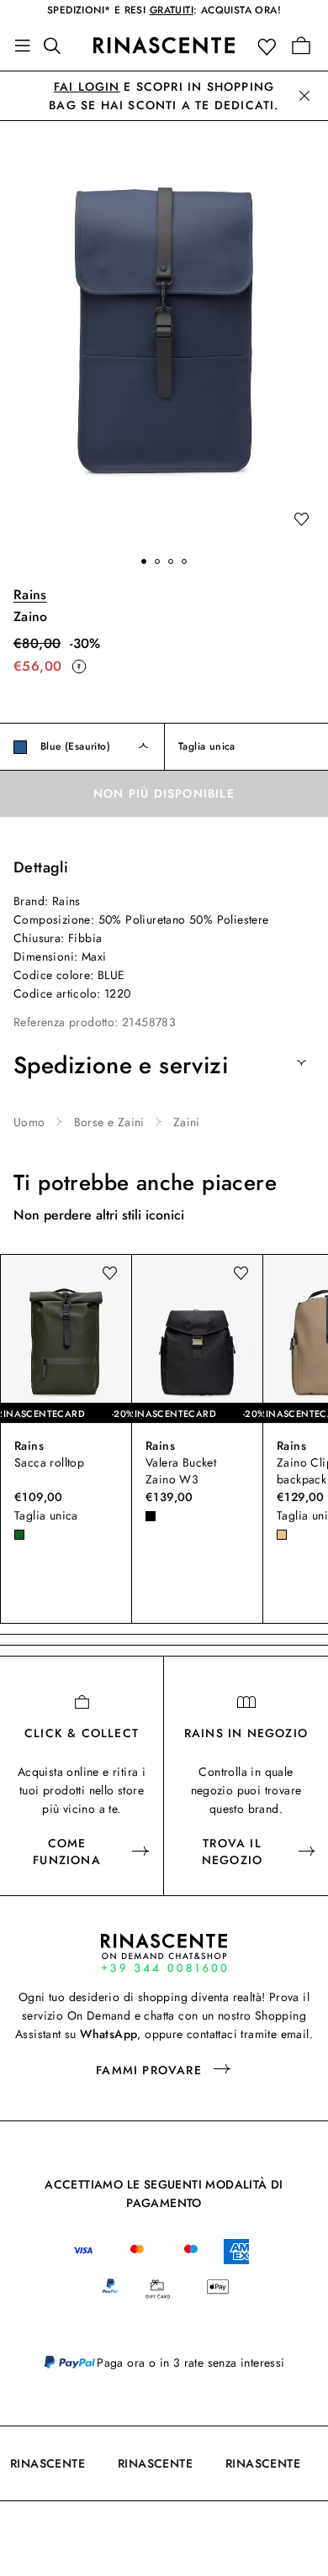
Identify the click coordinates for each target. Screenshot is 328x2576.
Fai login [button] (87, 87)
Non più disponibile (164, 793)
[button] (270, 46)
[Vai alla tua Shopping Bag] (301, 45)
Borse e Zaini (109, 1122)
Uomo (29, 1122)
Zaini (187, 1122)
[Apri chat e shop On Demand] (164, 1953)
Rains (30, 595)
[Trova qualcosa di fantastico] (57, 45)
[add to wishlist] (301, 520)
